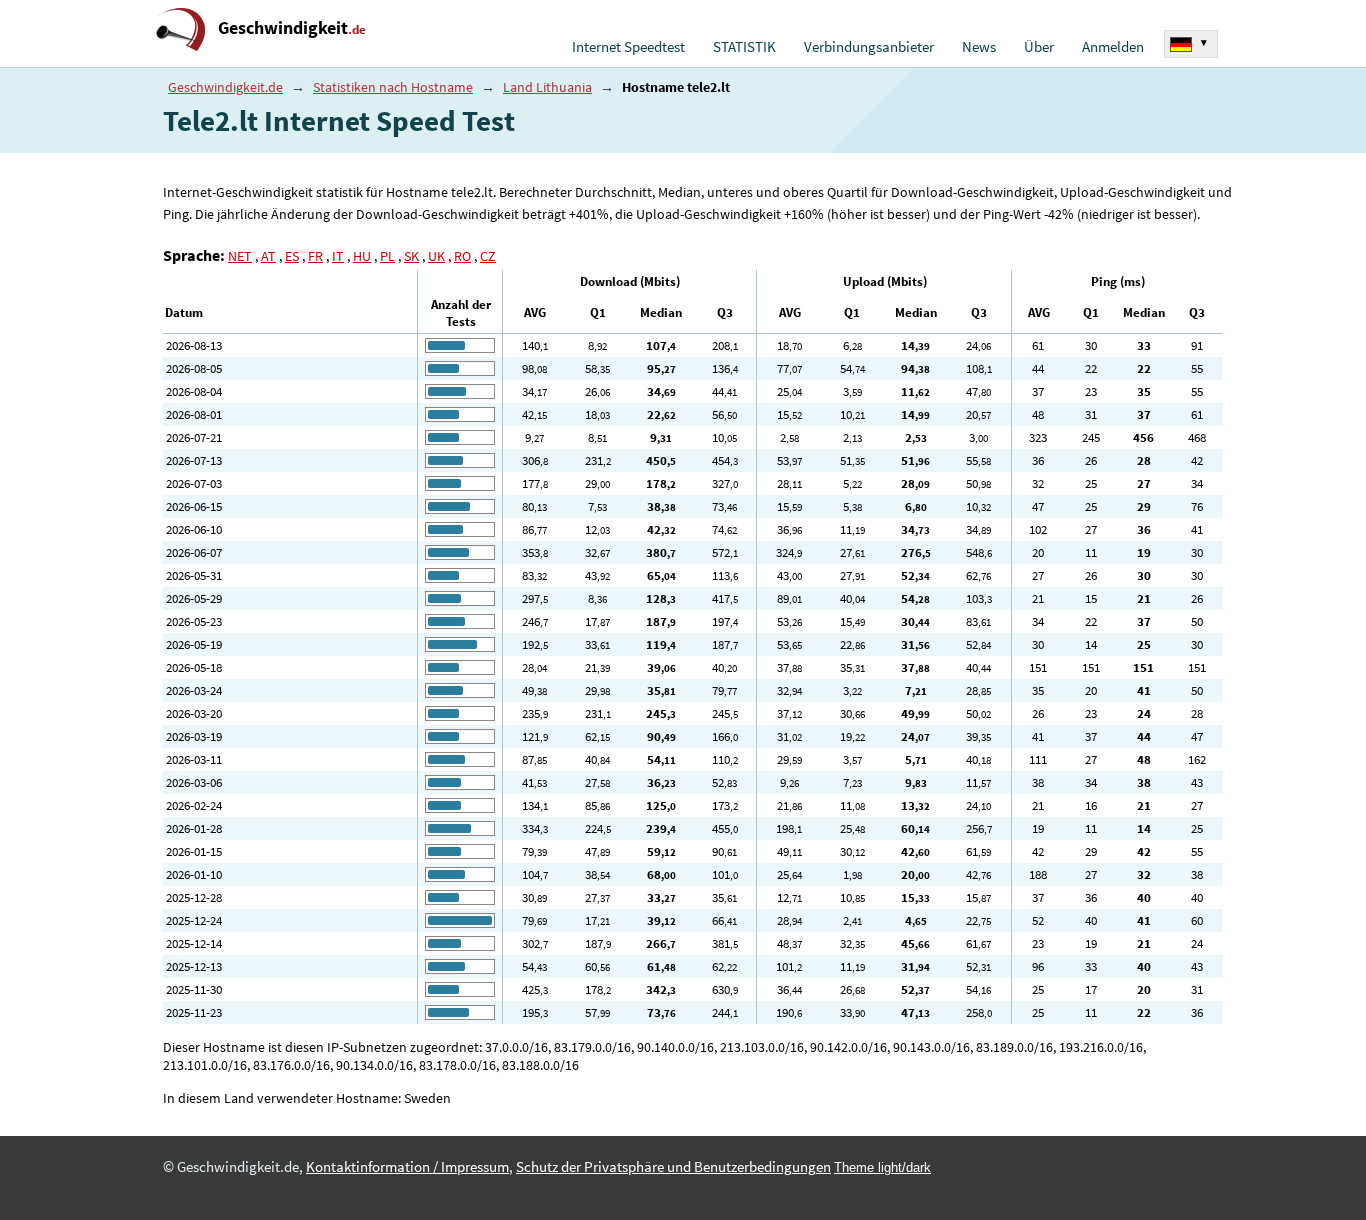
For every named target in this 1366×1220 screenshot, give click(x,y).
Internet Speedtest (628, 47)
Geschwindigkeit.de (225, 87)
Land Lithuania (547, 87)
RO (462, 256)
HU (362, 256)
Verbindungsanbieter (869, 47)
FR (315, 256)
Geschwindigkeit (292, 27)
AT (268, 256)
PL (387, 256)
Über (1039, 47)
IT (338, 256)
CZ (488, 256)
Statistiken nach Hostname (393, 87)
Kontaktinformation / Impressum (407, 1167)
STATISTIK (744, 47)
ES (292, 256)
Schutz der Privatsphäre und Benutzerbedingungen (673, 1167)
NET (240, 256)
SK (411, 256)
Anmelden (1113, 47)
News (979, 47)
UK (436, 256)
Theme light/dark (882, 1167)
